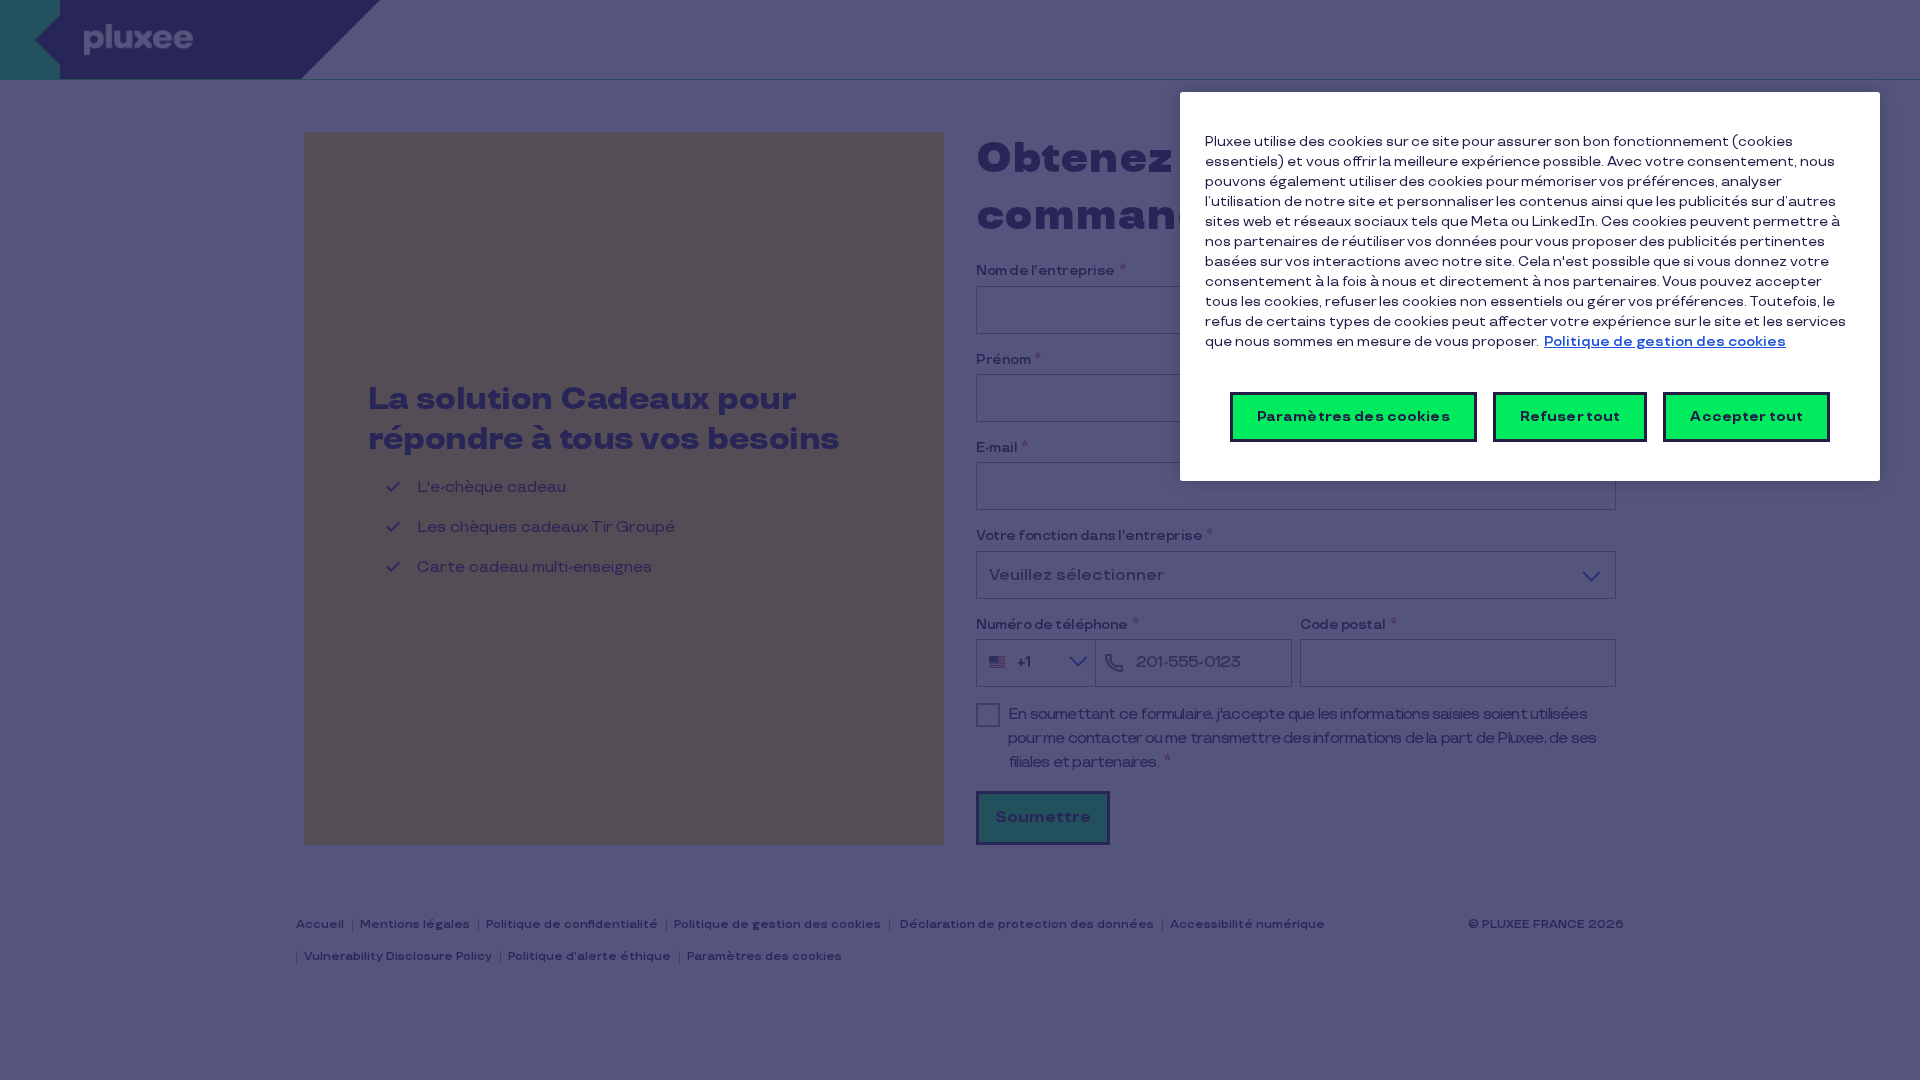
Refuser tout (1570, 416)
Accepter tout (1746, 416)
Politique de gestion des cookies (1665, 341)
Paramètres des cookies (1353, 416)
